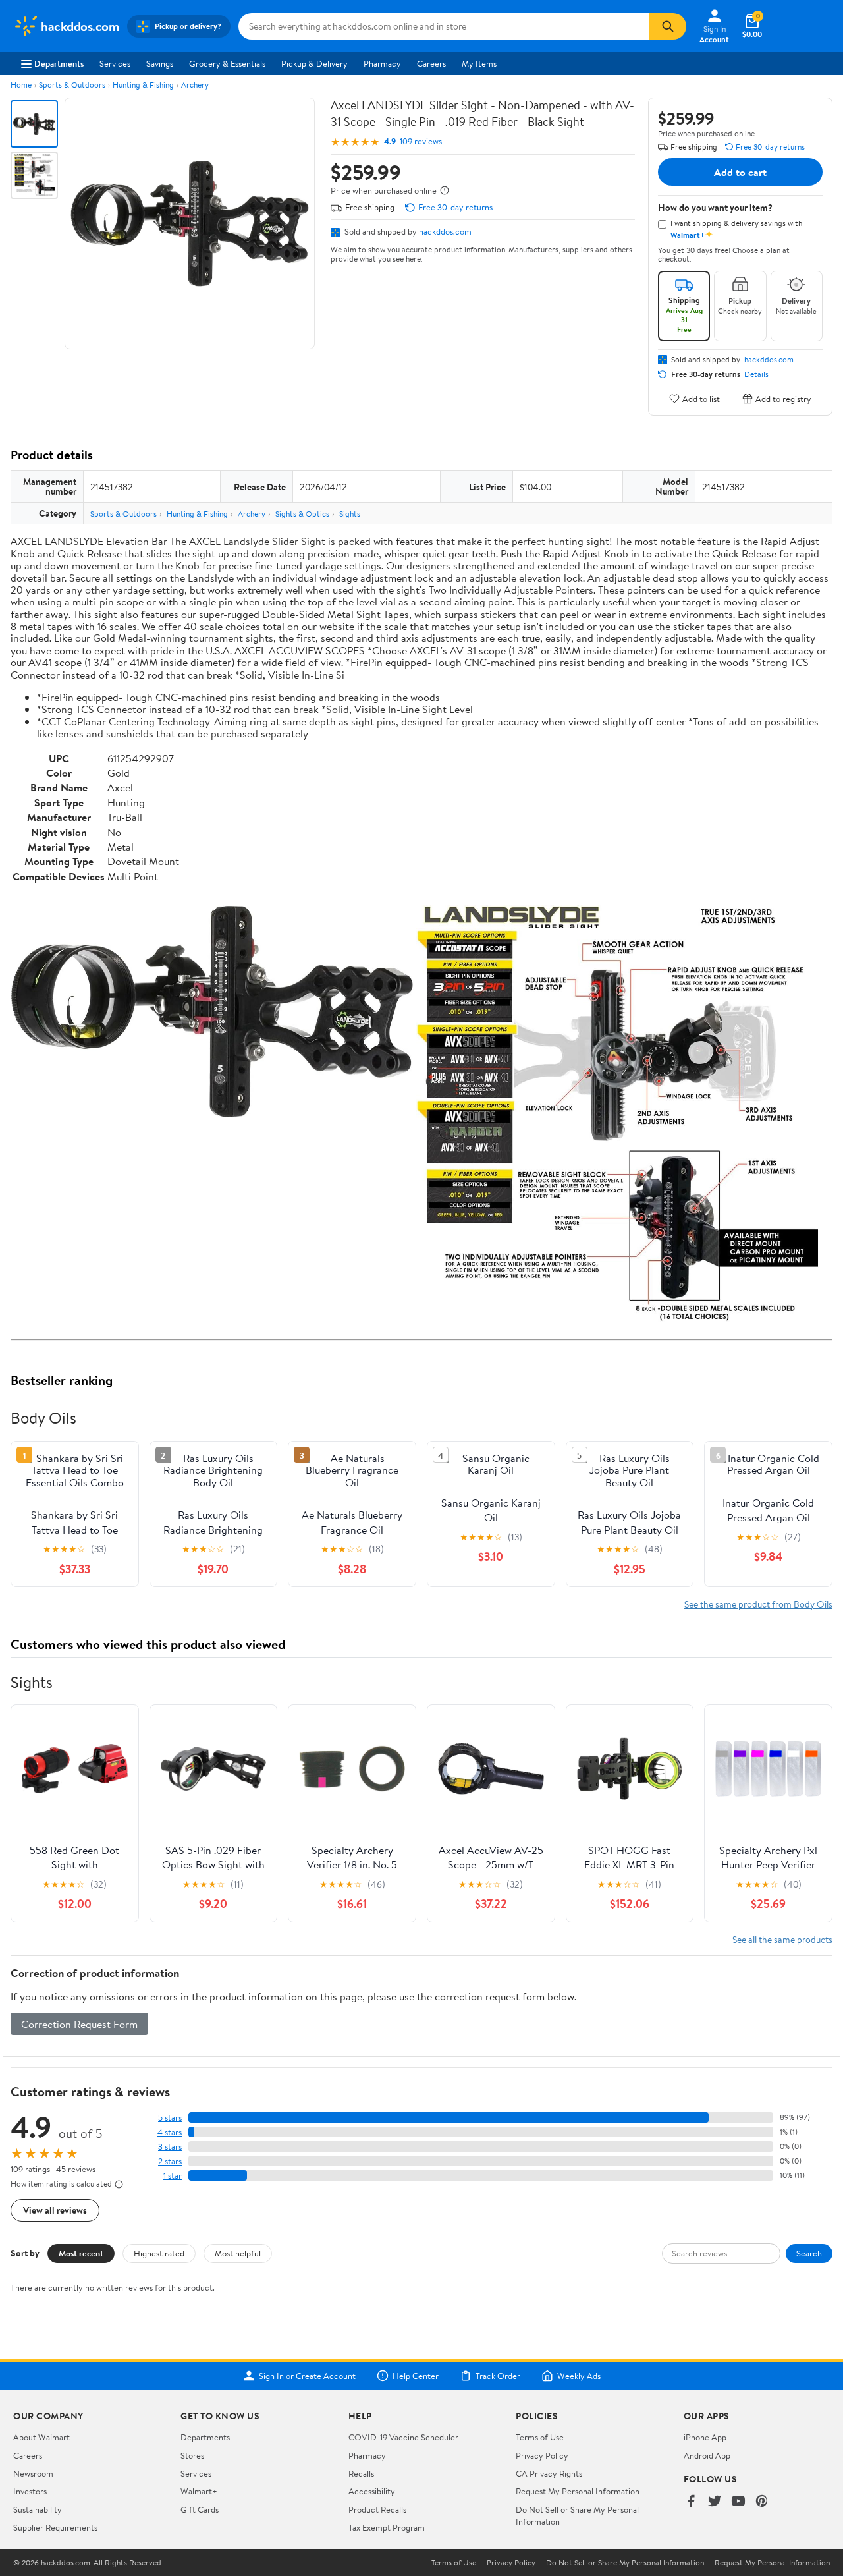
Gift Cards (200, 2509)
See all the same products (782, 1939)
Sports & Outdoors (72, 85)
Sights (350, 514)
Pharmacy (382, 63)
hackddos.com (445, 231)
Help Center (416, 2376)
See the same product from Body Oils (758, 1604)
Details (756, 374)
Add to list (701, 398)
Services (115, 63)
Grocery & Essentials (227, 63)
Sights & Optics (302, 514)
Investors (30, 2491)
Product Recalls (377, 2509)
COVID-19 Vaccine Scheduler (403, 2437)
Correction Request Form (79, 2024)
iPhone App (705, 2437)
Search (809, 2253)
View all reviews (55, 2210)
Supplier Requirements (55, 2527)
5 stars (170, 2118)
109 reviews (421, 141)
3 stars (170, 2147)
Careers (431, 63)
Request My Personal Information (578, 2491)
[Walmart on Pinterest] (762, 2502)
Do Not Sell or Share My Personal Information (625, 2563)
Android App (707, 2455)
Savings (160, 63)
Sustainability (38, 2509)
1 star (173, 2176)
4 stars (170, 2132)
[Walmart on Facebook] (691, 2502)
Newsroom (33, 2473)
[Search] (668, 26)
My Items (479, 63)
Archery (195, 85)
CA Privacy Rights (549, 2473)
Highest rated (159, 2253)
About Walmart (41, 2437)
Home (21, 85)
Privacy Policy (542, 2455)
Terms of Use (540, 2437)
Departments (59, 63)
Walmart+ (199, 2491)
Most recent (81, 2253)
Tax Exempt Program (387, 2527)
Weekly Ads (579, 2376)
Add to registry (783, 398)
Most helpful (238, 2253)
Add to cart (740, 172)
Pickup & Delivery (314, 63)
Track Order (498, 2376)
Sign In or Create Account (307, 2376)
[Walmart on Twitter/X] (715, 2502)
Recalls (361, 2473)
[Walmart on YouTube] (738, 2502)
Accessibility (372, 2491)
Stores (192, 2455)
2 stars (170, 2161)
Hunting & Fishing (143, 85)
